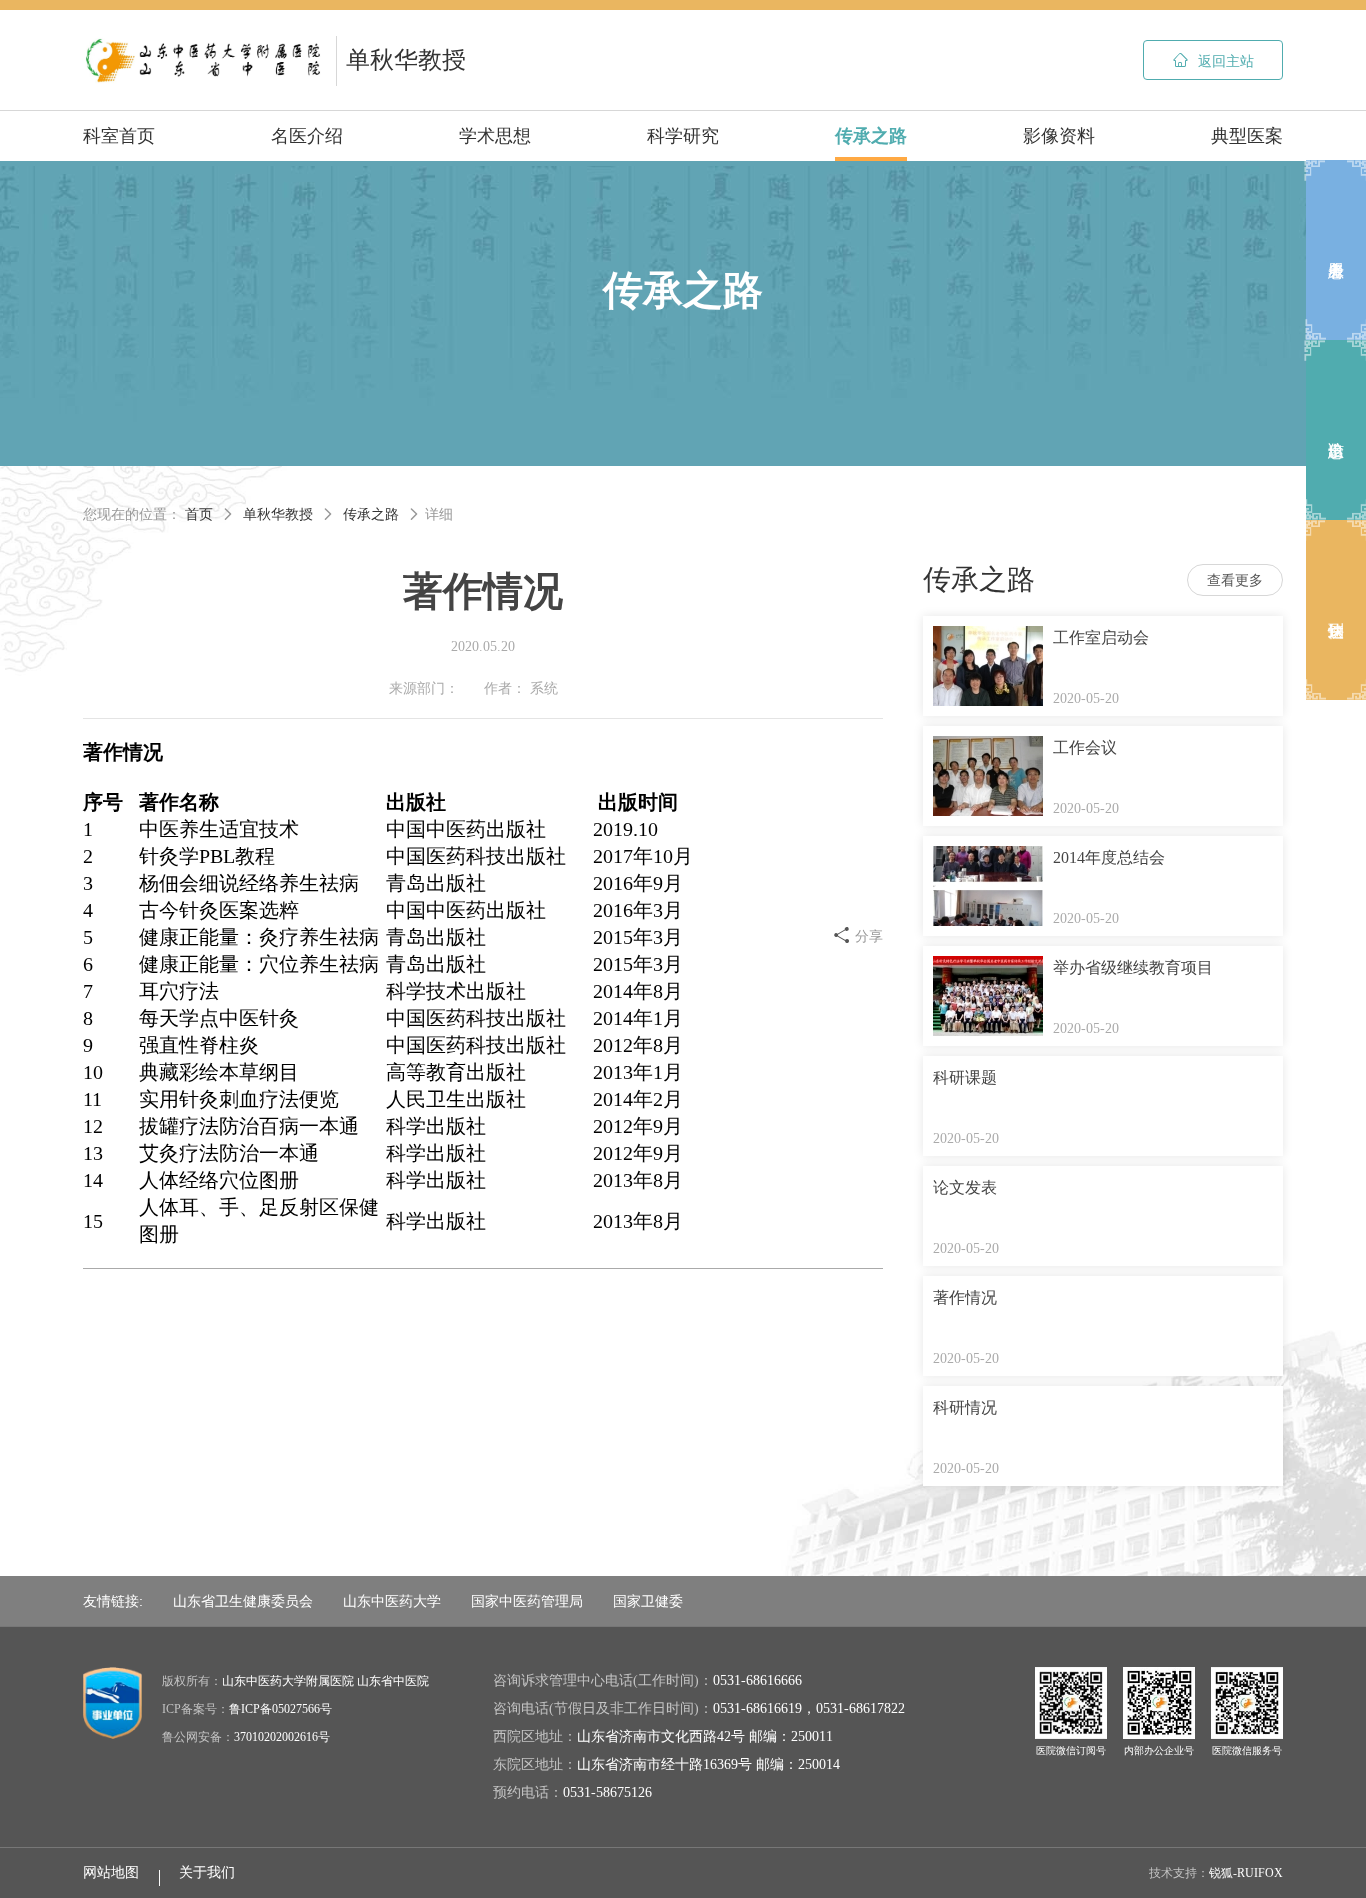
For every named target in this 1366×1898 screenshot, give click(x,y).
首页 (199, 514)
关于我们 (207, 1872)
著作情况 (965, 1297)
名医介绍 (307, 136)
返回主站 (1213, 60)
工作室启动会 (1101, 637)
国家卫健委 (648, 1601)
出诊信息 (1336, 430)
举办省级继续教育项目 (1133, 967)
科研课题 (965, 1077)
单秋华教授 (278, 514)
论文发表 (965, 1187)
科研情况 (965, 1407)
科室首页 (119, 136)
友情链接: (113, 1601)
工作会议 (1085, 747)
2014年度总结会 (1109, 857)
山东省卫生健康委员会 (243, 1601)
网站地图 (111, 1872)
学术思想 (495, 136)
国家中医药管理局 (527, 1601)
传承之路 (871, 136)
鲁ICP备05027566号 (280, 1709)
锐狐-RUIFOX (1246, 1873)
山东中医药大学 (392, 1601)
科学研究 (683, 136)
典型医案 (1247, 136)
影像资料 (1059, 136)
